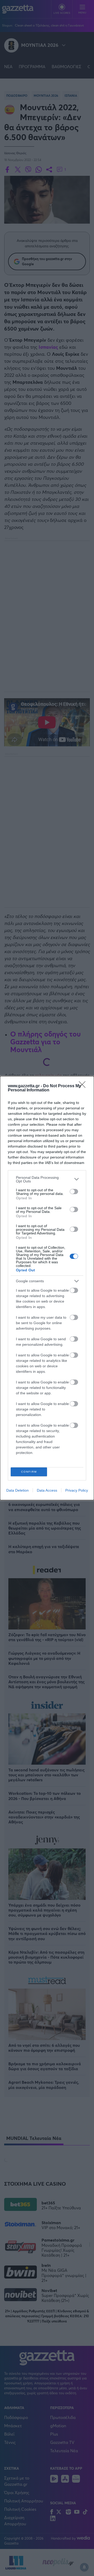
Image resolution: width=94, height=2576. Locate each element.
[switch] (74, 1192)
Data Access (47, 1490)
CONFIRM (29, 1472)
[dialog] (47, 1288)
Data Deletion (17, 1490)
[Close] (84, 1086)
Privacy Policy (77, 1490)
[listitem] (47, 1179)
